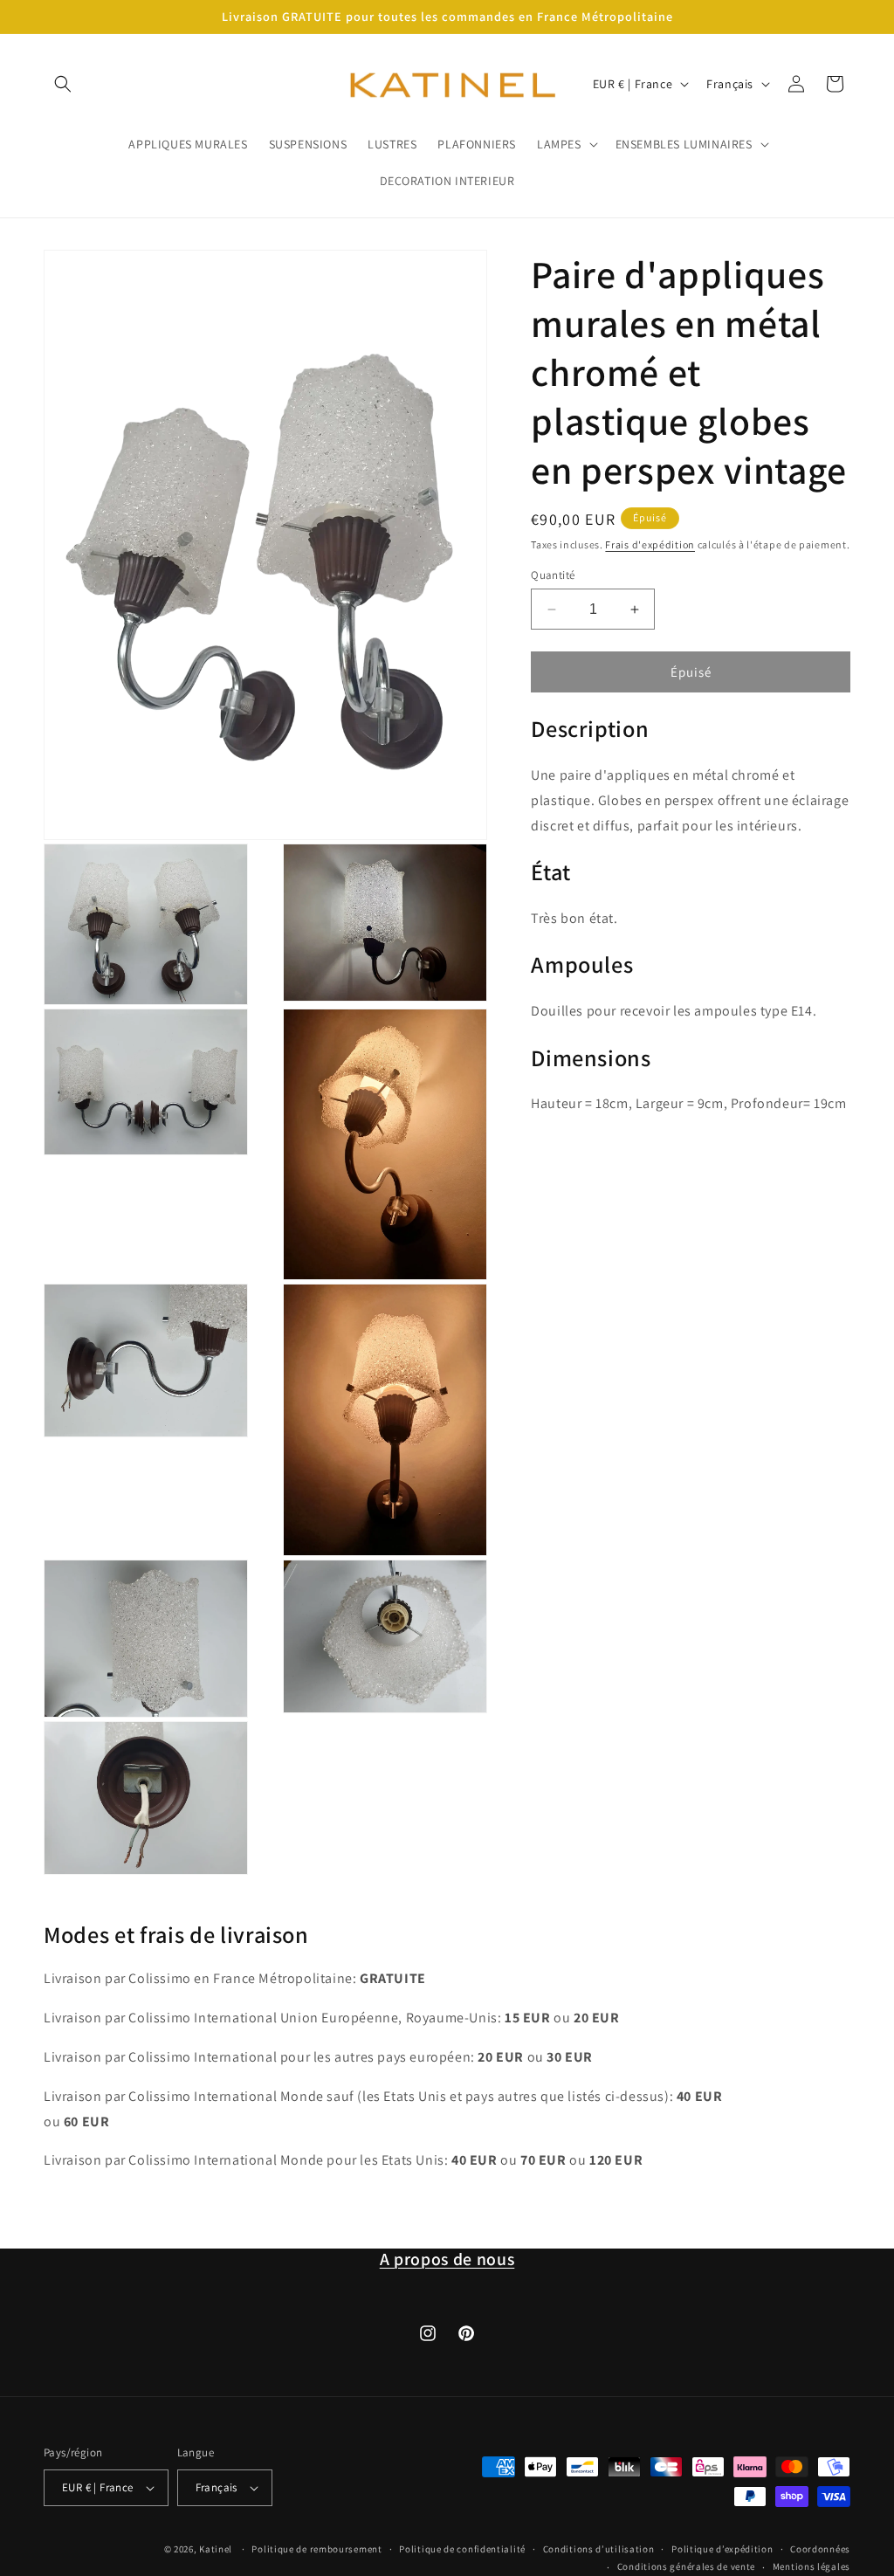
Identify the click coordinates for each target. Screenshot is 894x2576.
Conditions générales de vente (686, 2566)
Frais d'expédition (650, 544)
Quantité (553, 575)
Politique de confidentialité (462, 2549)
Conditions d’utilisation (599, 2549)
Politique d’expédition (722, 2549)
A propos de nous (447, 2259)
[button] (63, 84)
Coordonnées (820, 2549)
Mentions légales (811, 2566)
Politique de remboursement (316, 2549)
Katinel (216, 2549)
